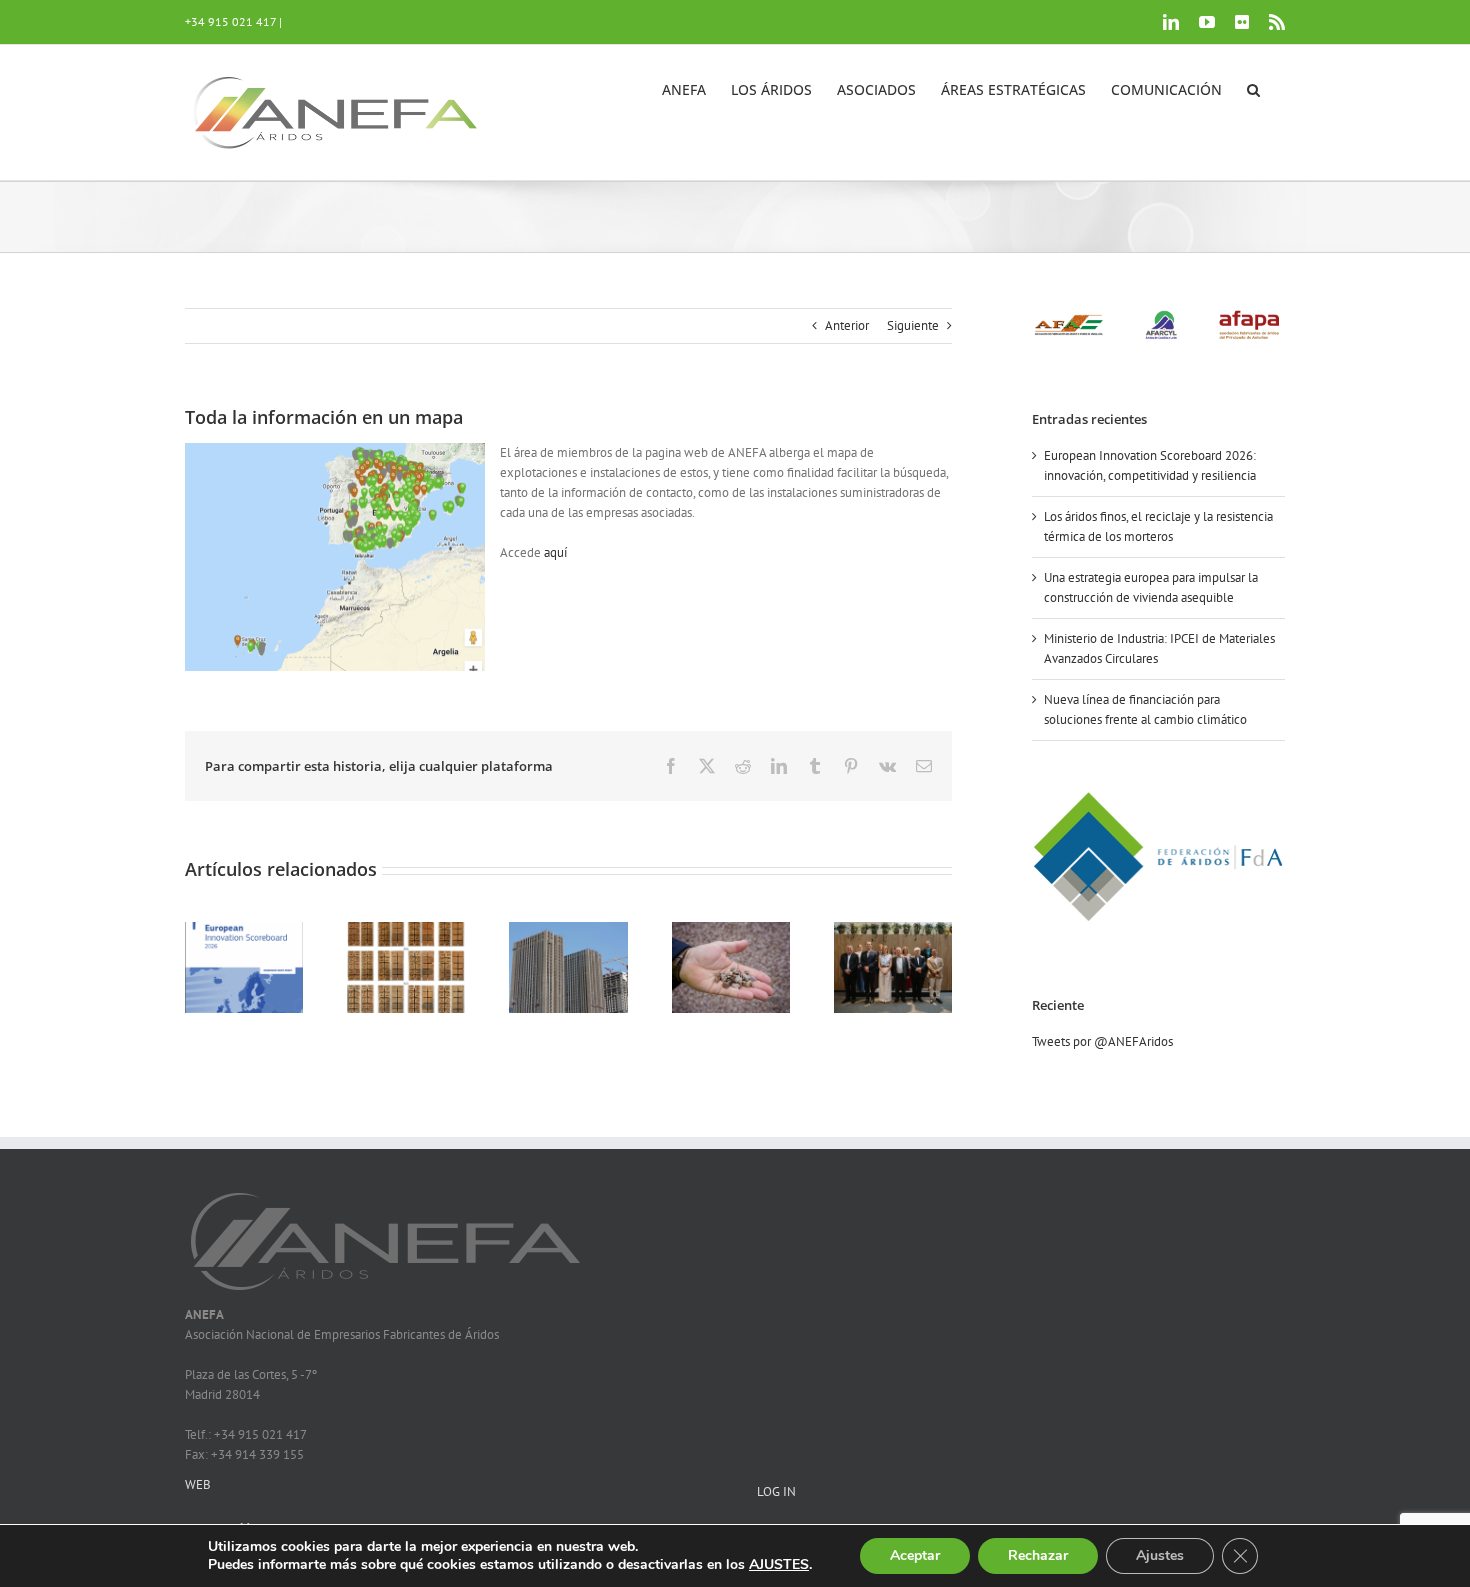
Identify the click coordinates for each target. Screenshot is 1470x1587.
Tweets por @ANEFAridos (1102, 1041)
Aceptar (915, 1555)
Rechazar (1038, 1555)
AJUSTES (779, 1565)
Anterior (847, 325)
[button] (1253, 88)
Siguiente (913, 325)
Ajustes (1160, 1555)
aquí (555, 552)
